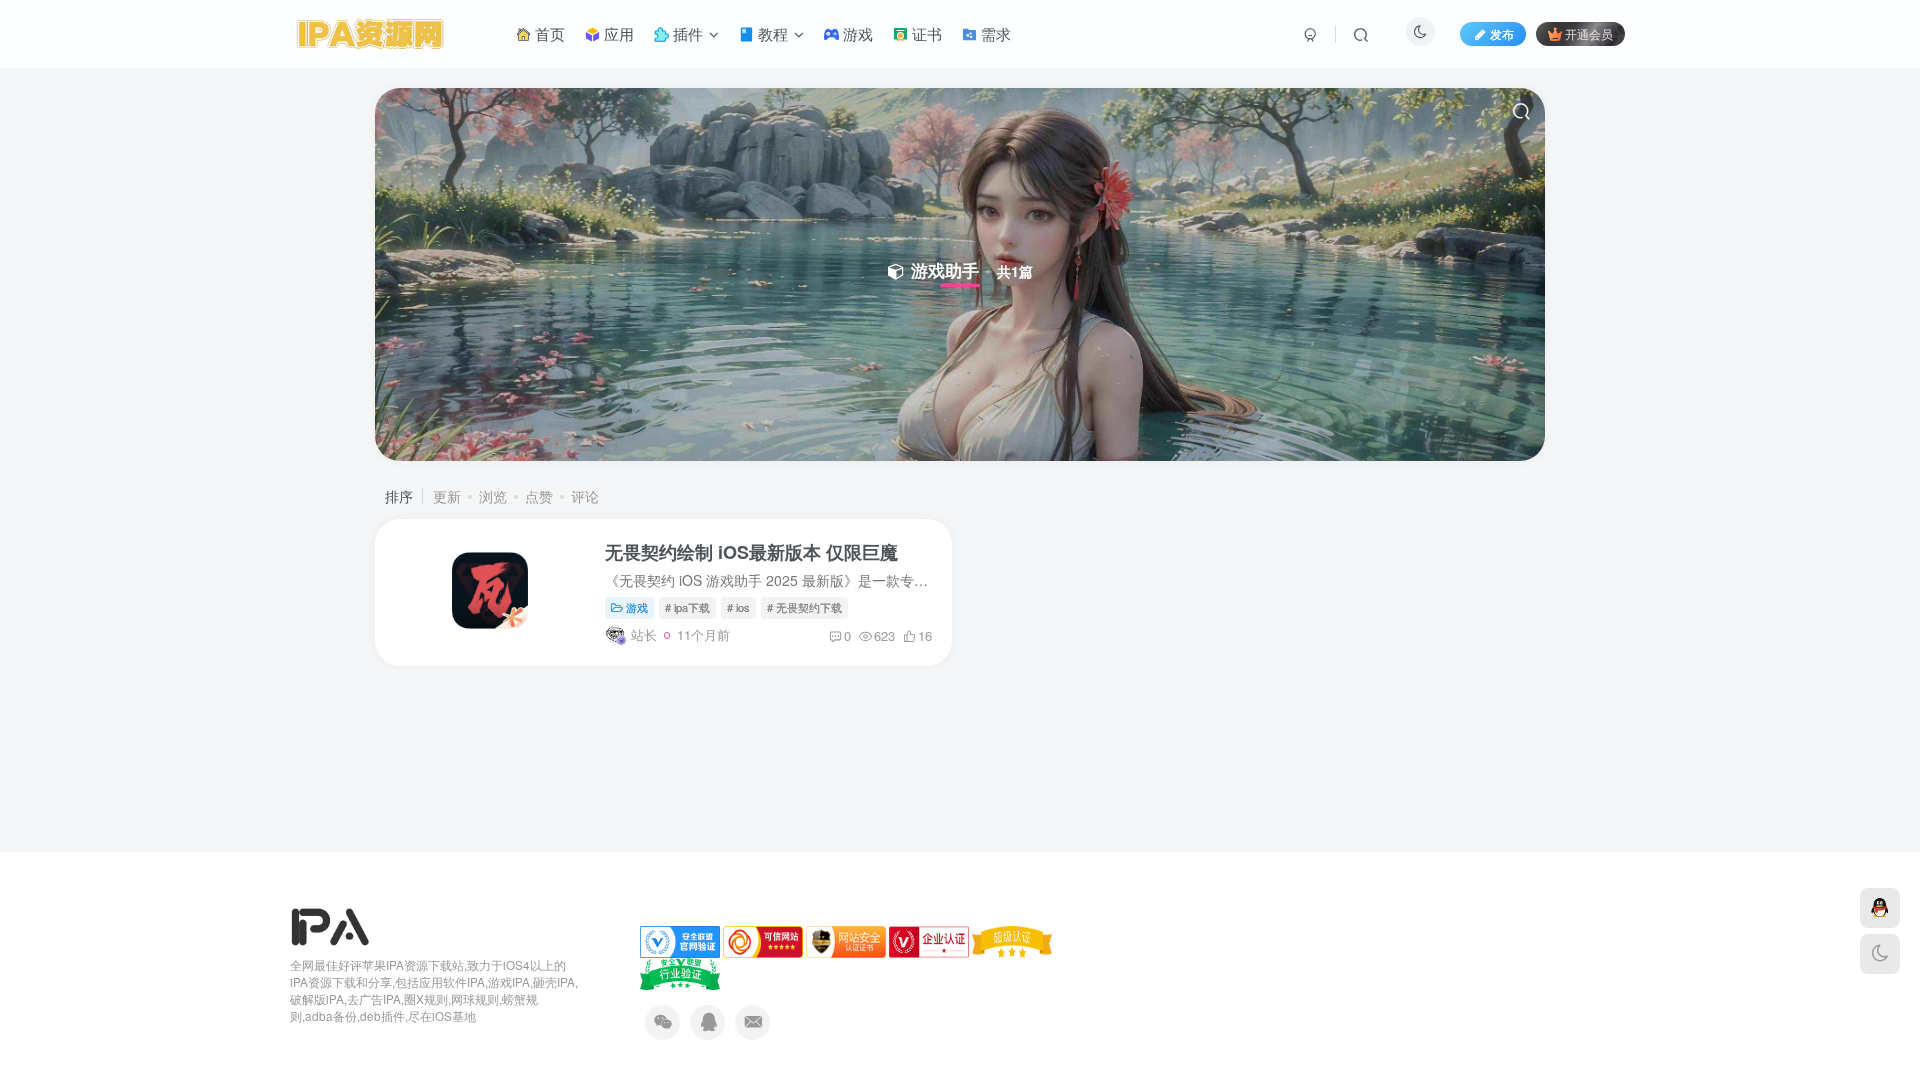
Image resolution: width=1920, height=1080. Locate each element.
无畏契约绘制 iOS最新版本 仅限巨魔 (751, 552)
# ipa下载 (687, 607)
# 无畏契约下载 (804, 607)
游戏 (637, 607)
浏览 (493, 496)
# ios (738, 607)
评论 (585, 496)
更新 (447, 496)
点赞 (539, 496)
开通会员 (1589, 33)
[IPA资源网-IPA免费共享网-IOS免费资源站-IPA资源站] (330, 925)
